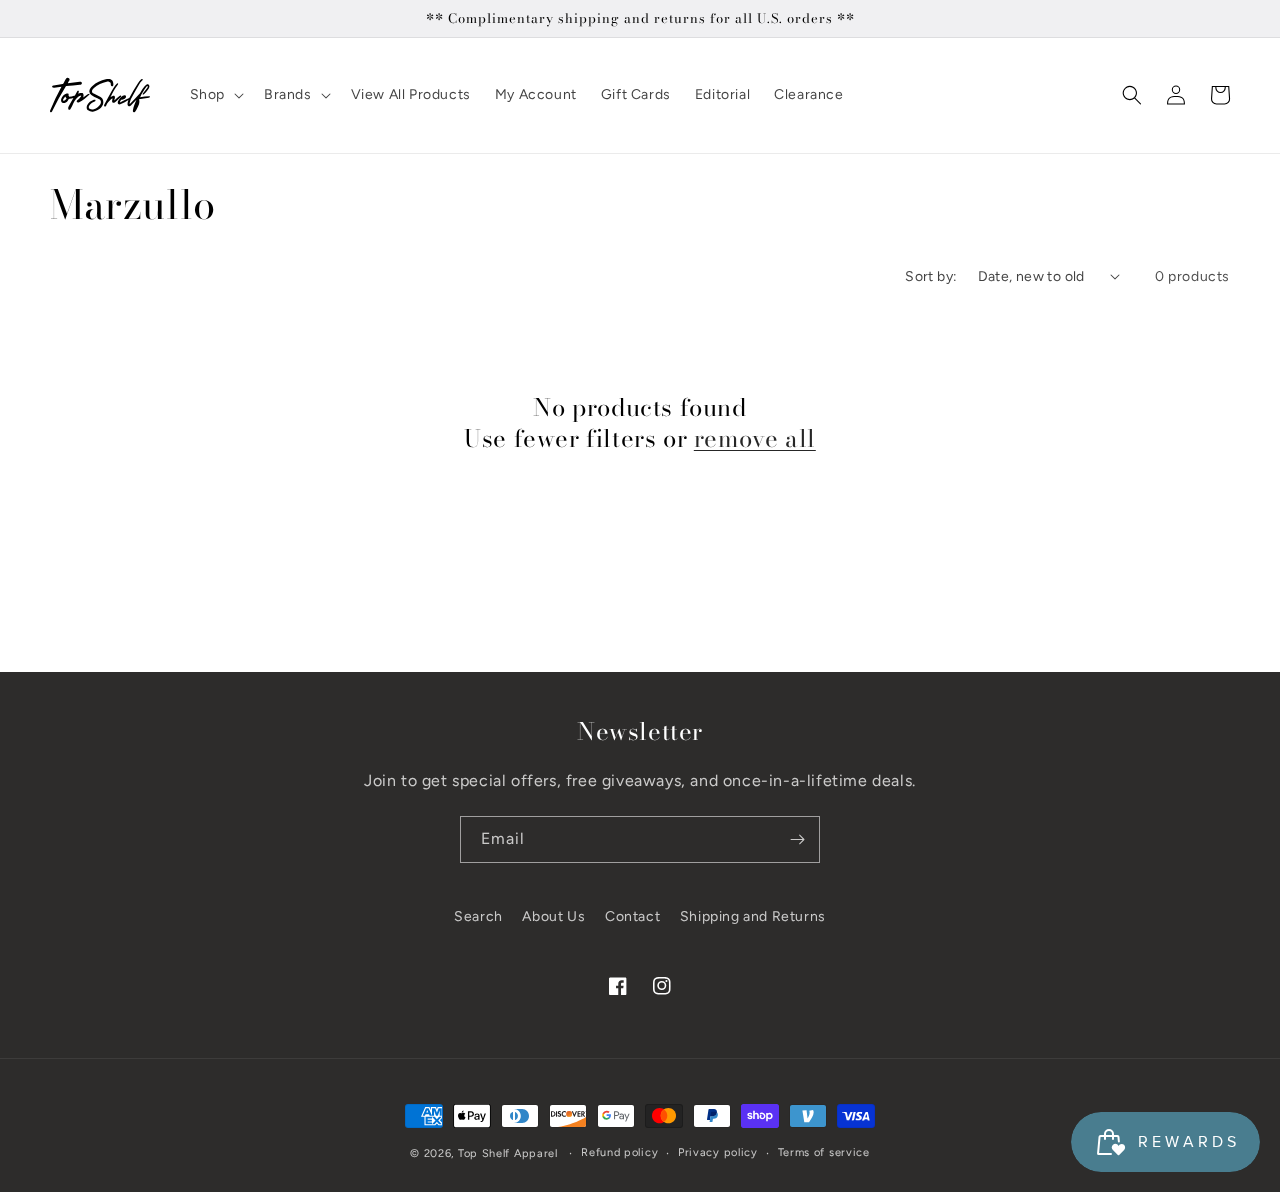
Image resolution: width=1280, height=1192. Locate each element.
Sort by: (931, 276)
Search (478, 916)
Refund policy (619, 1152)
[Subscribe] (797, 839)
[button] (215, 95)
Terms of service (824, 1152)
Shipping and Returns (753, 916)
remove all (755, 438)
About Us (553, 916)
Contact (632, 916)
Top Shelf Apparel (508, 1153)
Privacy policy (718, 1152)
